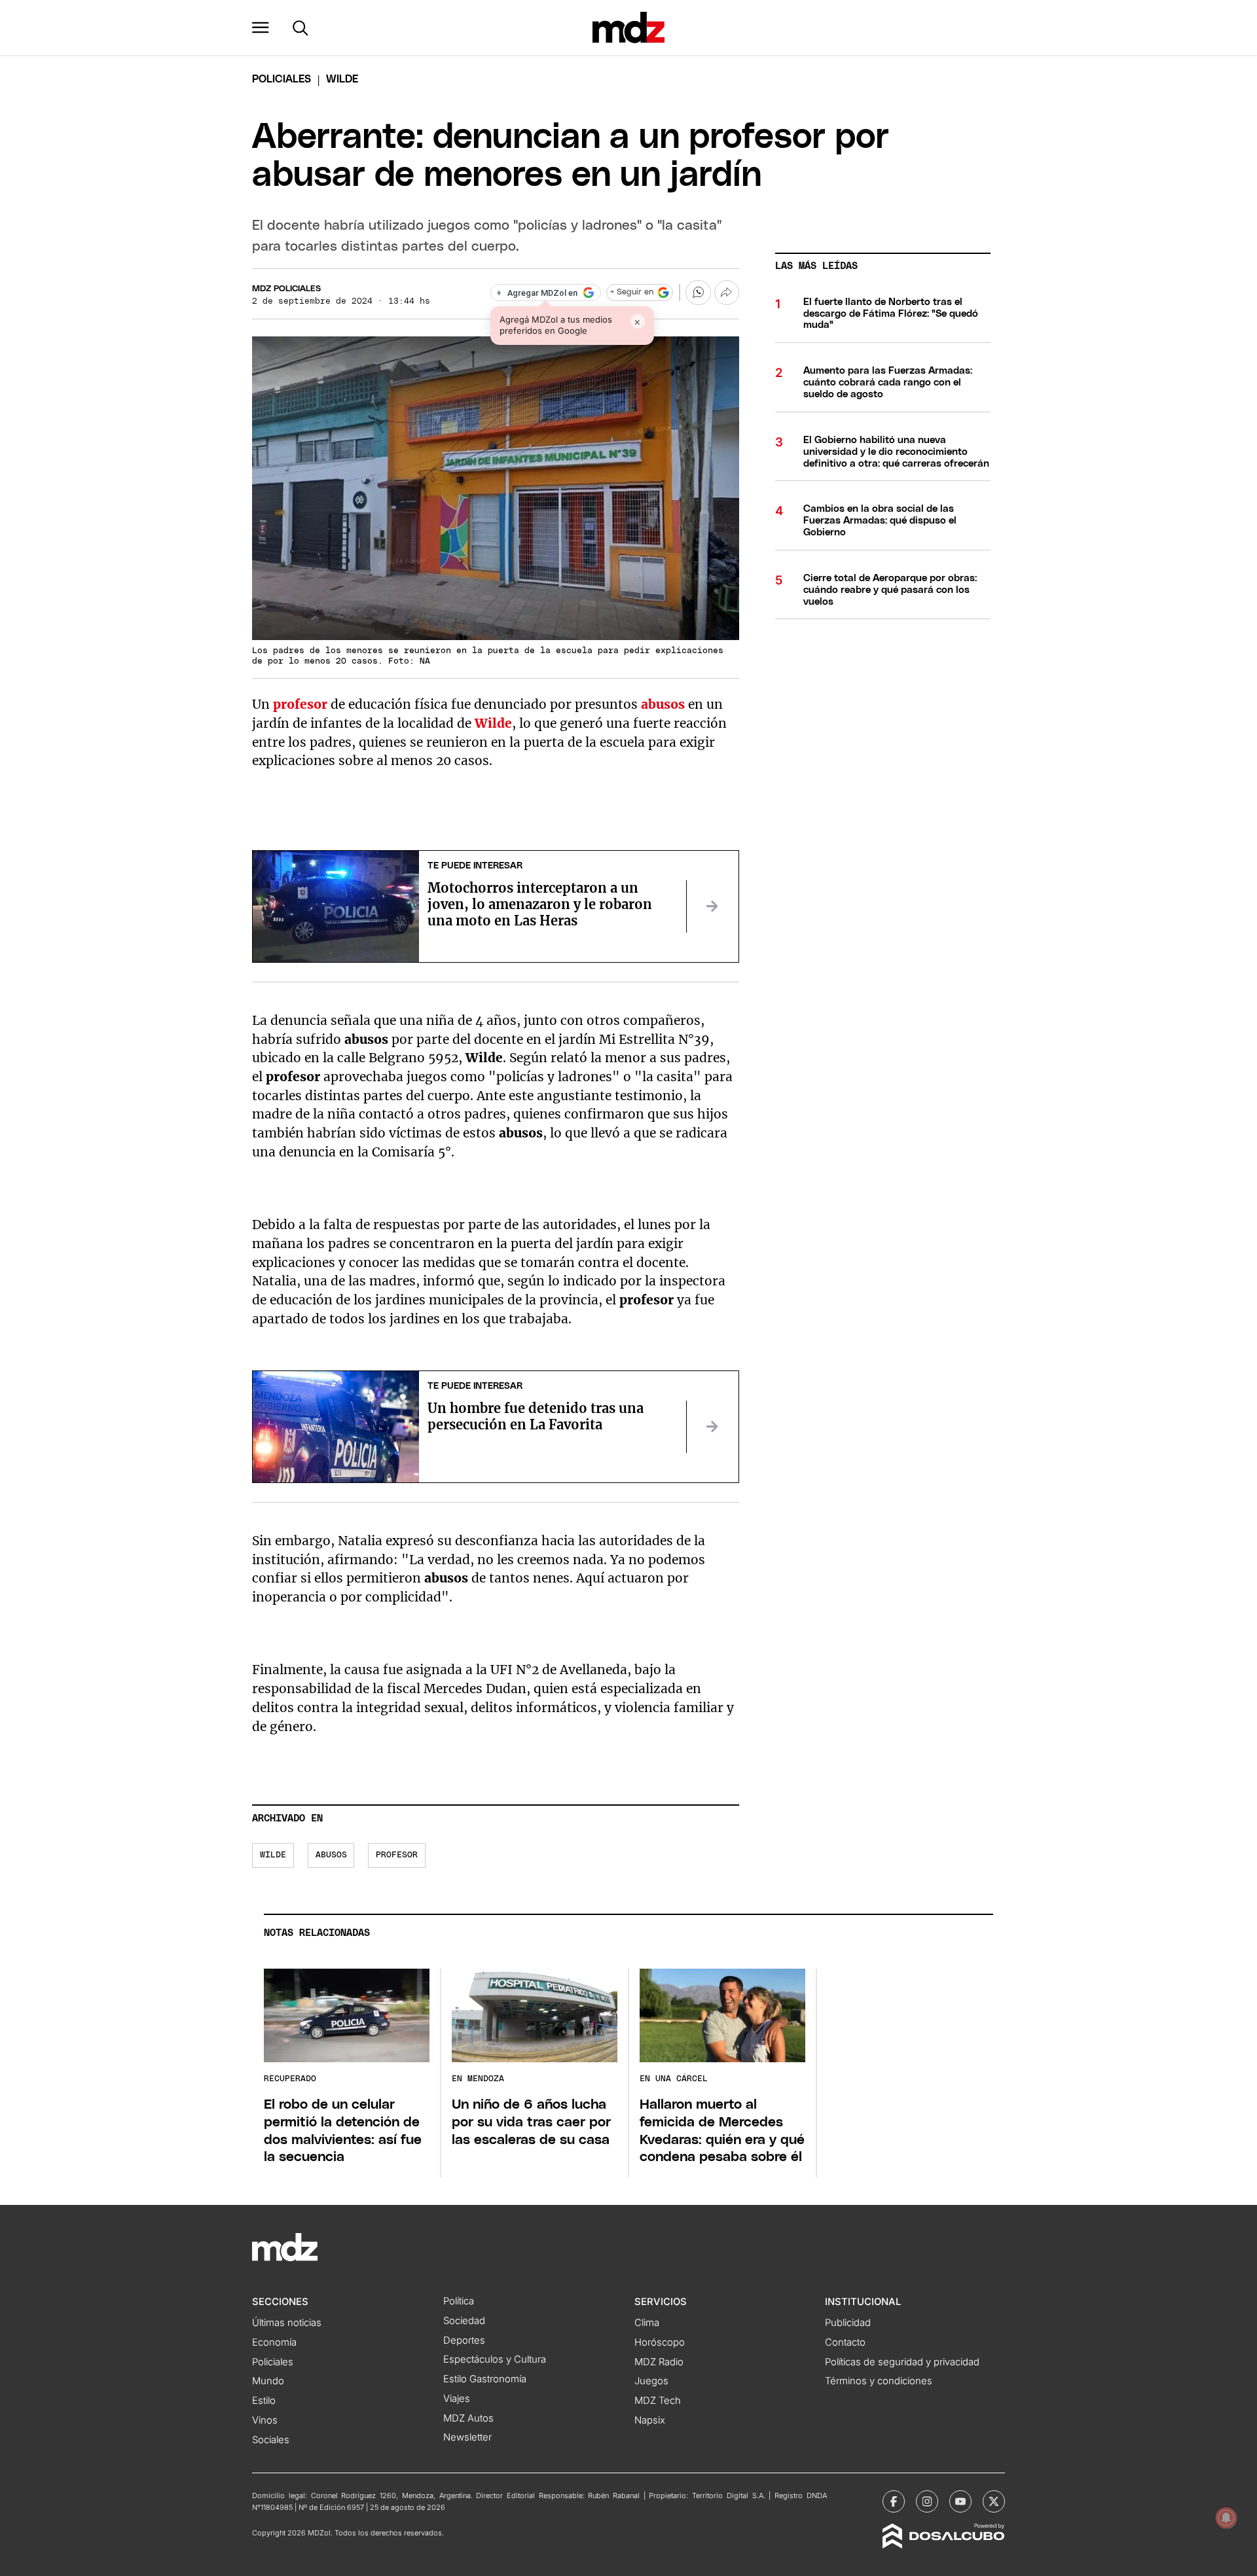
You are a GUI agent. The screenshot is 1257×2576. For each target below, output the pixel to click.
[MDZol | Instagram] (927, 2501)
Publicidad (848, 2323)
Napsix (650, 2420)
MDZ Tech (658, 2401)
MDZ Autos (468, 2418)
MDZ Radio (659, 2362)
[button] (261, 27)
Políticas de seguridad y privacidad (902, 2362)
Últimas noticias (287, 2323)
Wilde (493, 723)
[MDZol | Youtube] (960, 2501)
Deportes (464, 2340)
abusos (663, 704)
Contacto (845, 2342)
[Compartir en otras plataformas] (727, 293)
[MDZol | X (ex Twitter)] (994, 2501)
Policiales (282, 79)
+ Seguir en (632, 292)
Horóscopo (660, 2342)
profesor (300, 704)
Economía (274, 2342)
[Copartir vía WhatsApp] (698, 293)
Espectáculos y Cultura (495, 2359)
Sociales (271, 2440)
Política (459, 2301)
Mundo (268, 2381)
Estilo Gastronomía (485, 2379)
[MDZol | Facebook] (894, 2501)
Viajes (457, 2399)
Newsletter (467, 2437)
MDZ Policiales (286, 289)
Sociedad (464, 2321)
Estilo (264, 2401)
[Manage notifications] (1226, 2518)
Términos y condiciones (879, 2381)
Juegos (651, 2381)
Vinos (265, 2420)
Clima (647, 2323)
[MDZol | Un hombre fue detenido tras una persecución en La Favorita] (712, 1427)
